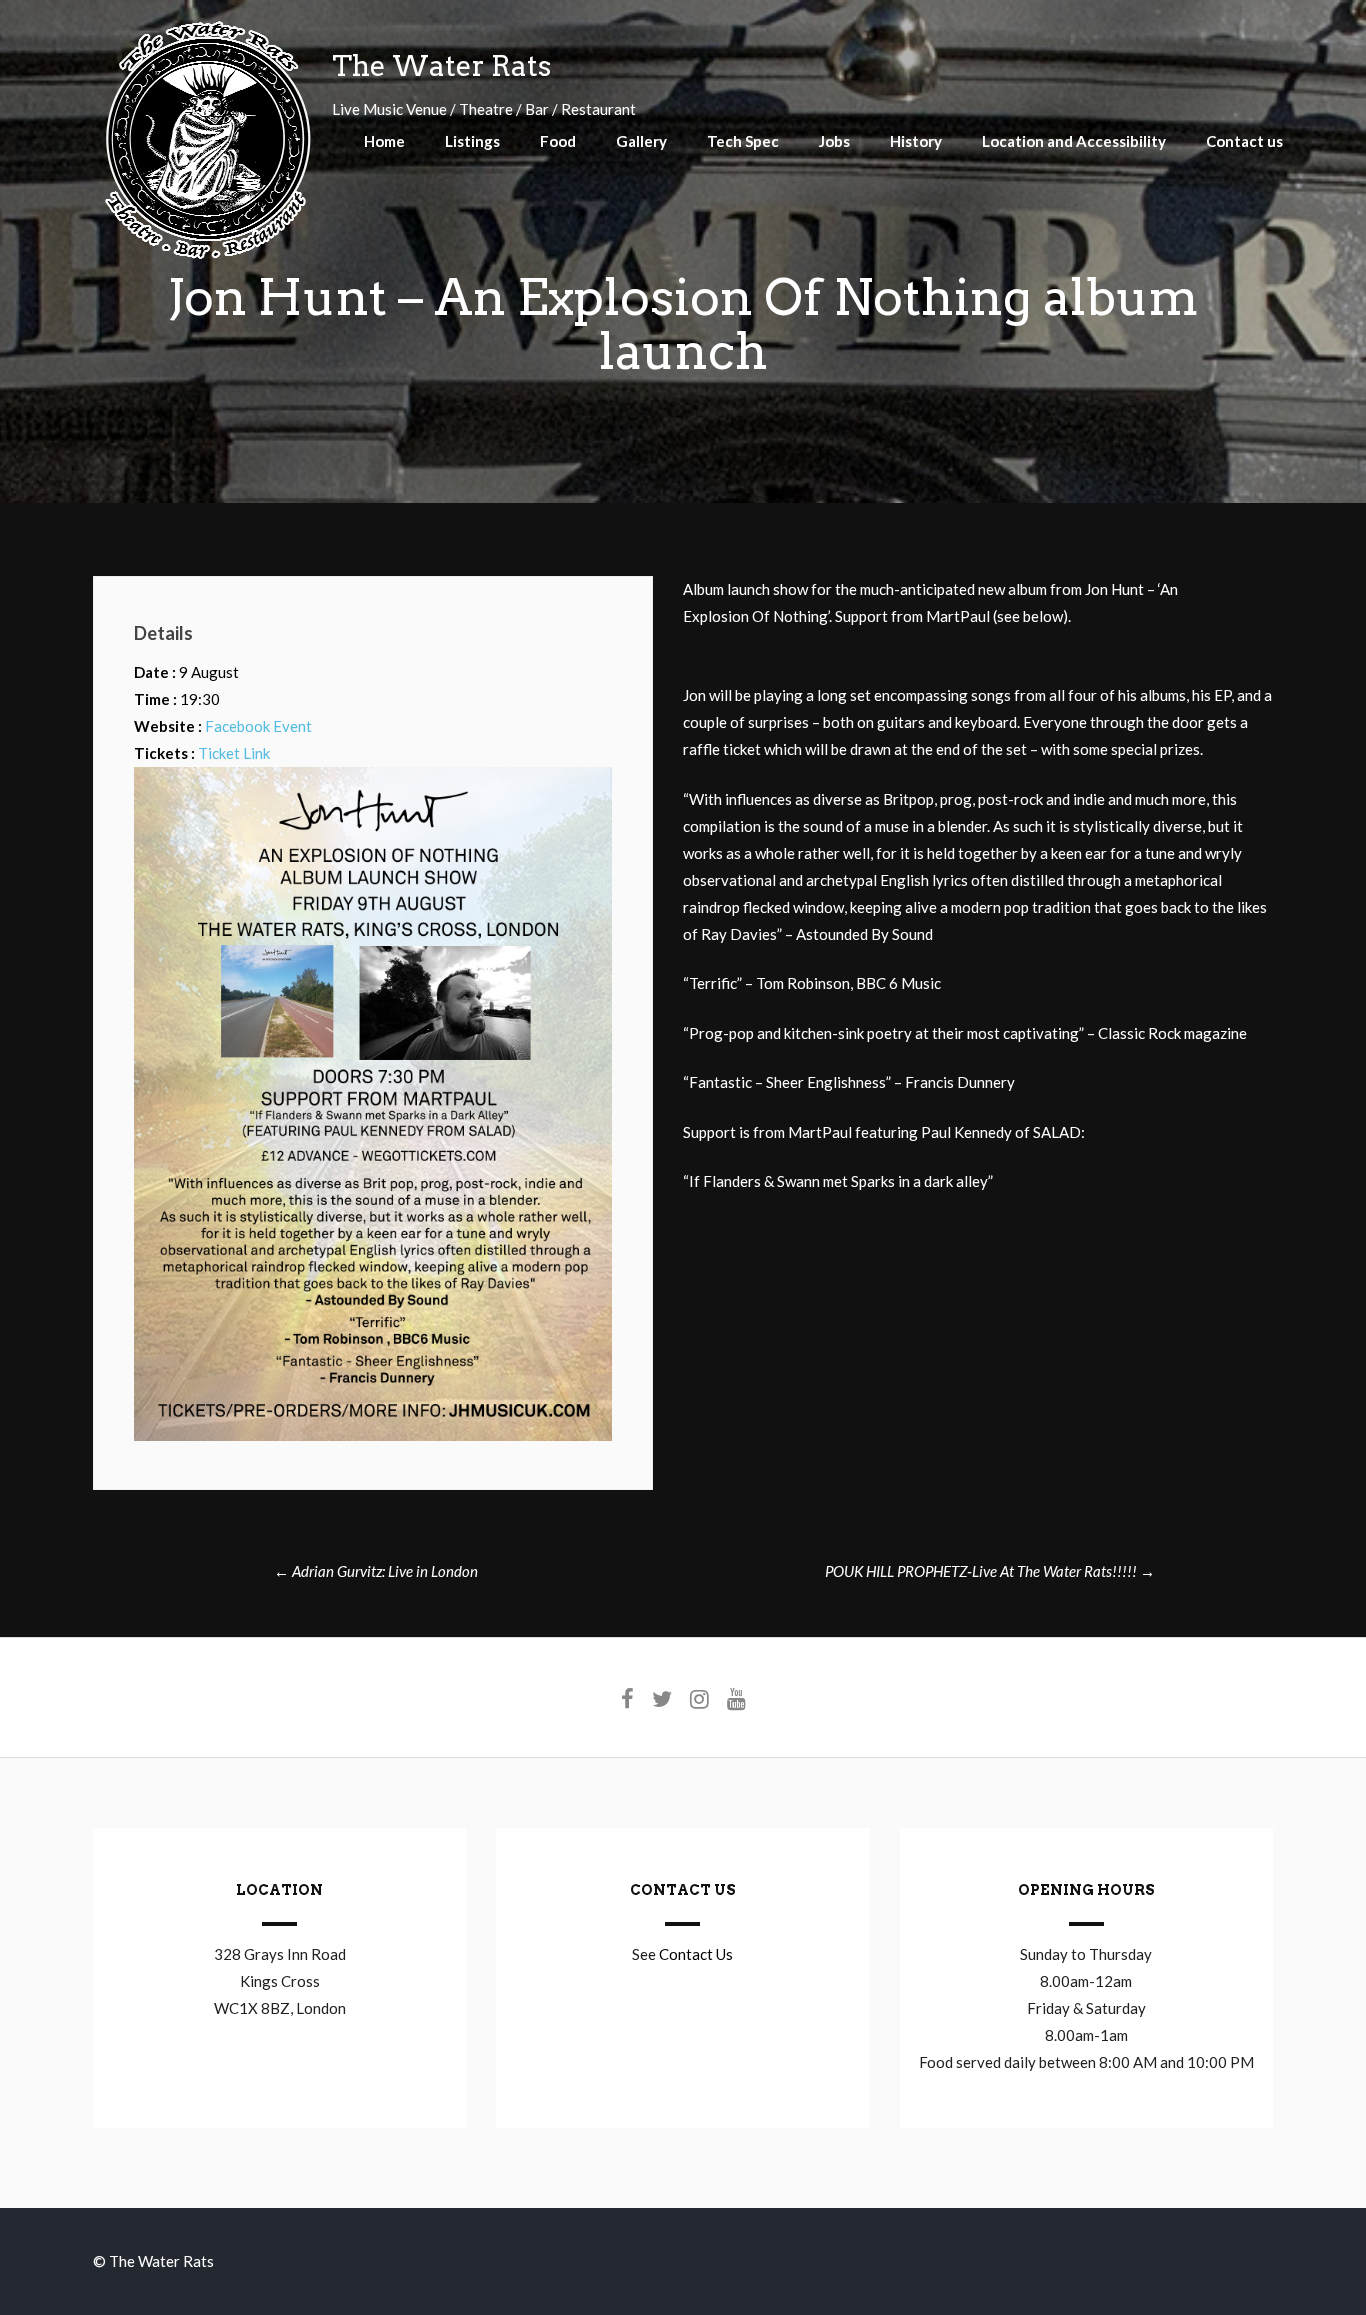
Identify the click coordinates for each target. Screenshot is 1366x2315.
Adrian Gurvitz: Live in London (376, 1571)
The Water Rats (441, 66)
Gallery (641, 141)
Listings (472, 141)
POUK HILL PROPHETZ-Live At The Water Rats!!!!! (990, 1571)
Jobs (834, 141)
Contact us (1244, 141)
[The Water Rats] (207, 256)
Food (558, 141)
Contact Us (696, 1954)
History (916, 141)
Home (384, 141)
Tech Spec (743, 141)
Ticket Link (234, 753)
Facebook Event (258, 726)
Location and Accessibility (1074, 141)
